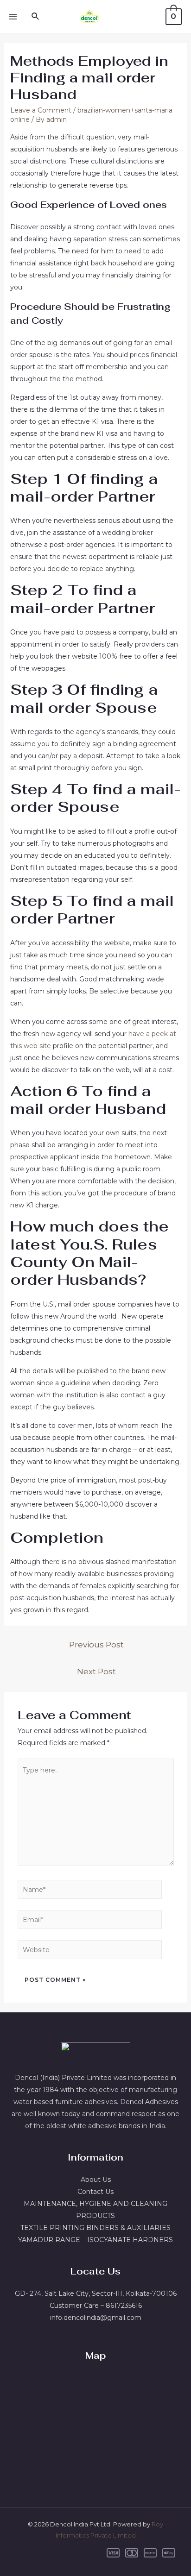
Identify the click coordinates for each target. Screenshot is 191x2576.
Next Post (96, 1671)
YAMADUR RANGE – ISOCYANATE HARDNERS (95, 2240)
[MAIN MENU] (13, 17)
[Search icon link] (36, 17)
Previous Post (96, 1644)
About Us (96, 2180)
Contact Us (95, 2192)
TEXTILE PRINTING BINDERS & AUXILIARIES (95, 2228)
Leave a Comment (41, 110)
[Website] (90, 1951)
